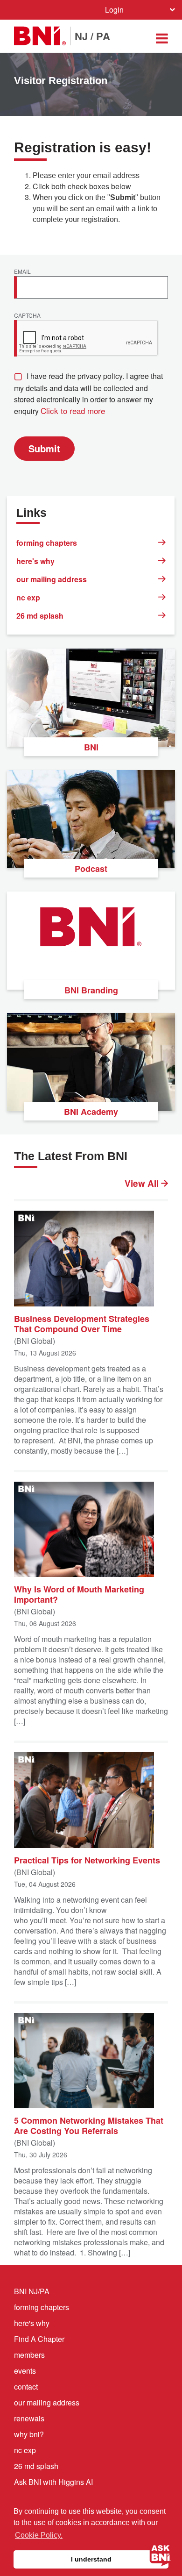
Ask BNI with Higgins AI (53, 2482)
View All (143, 1184)
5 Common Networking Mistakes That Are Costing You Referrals (89, 2125)
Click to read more (73, 410)
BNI (91, 747)
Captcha (27, 316)
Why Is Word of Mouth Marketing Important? (79, 1594)
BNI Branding (91, 990)
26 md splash (40, 616)
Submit (44, 448)
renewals (29, 2418)
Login (114, 10)
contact (26, 2387)
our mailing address (52, 579)
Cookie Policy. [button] (39, 2535)
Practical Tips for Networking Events (87, 1860)
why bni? (29, 2434)
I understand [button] (91, 2559)
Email (22, 272)
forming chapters (47, 543)
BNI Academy (91, 1112)
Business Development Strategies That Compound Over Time (82, 1323)
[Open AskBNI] (161, 2555)
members (29, 2355)
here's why (35, 561)
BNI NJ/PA (32, 2291)
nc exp (28, 597)
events (25, 2371)
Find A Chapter (39, 2339)
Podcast (91, 869)
